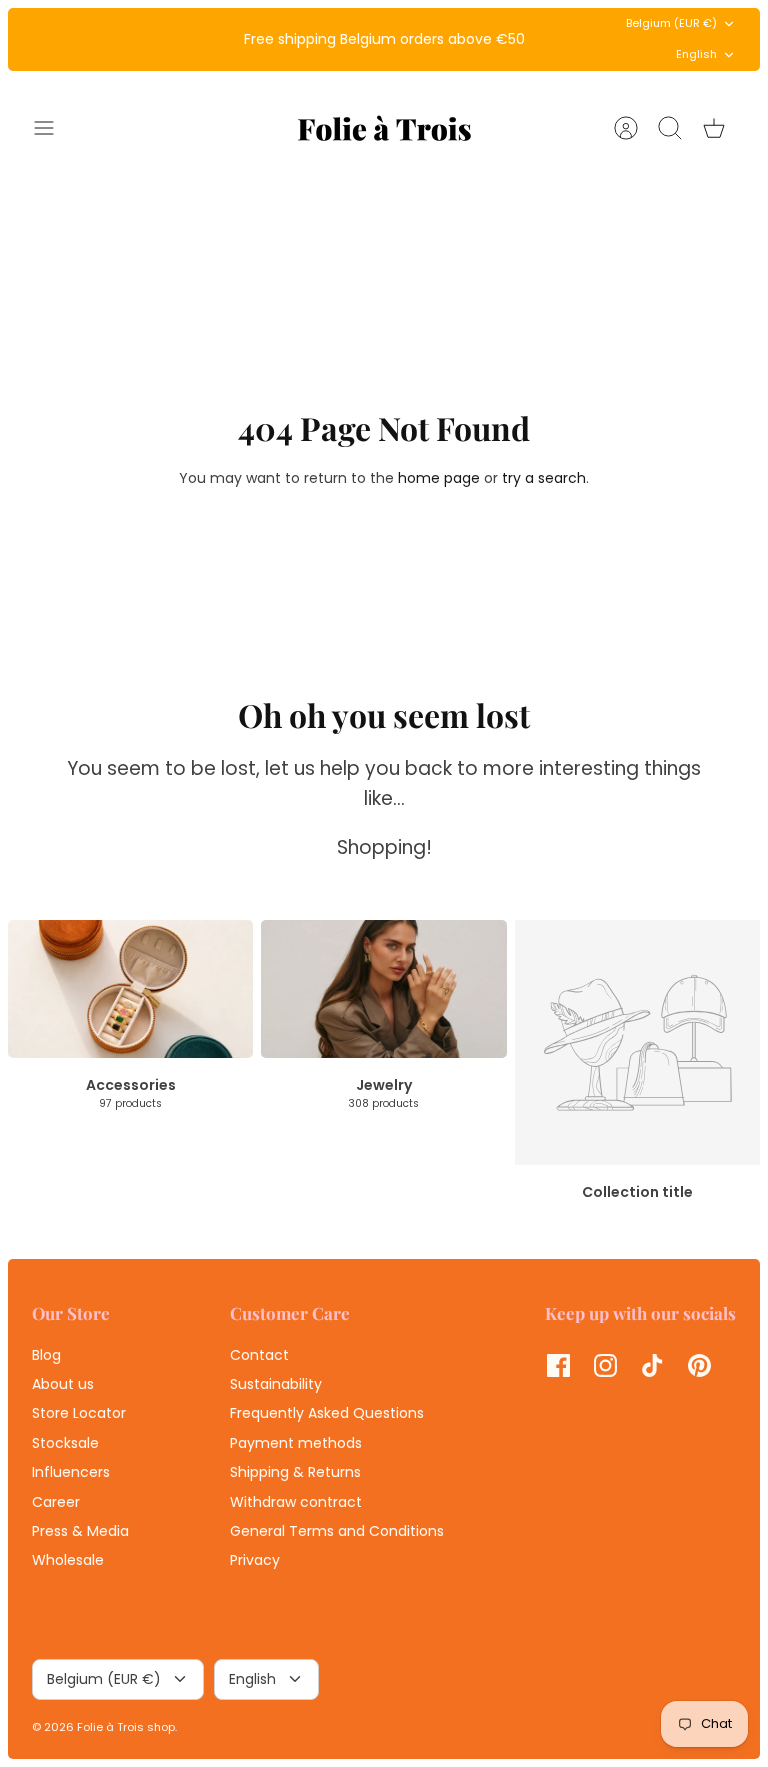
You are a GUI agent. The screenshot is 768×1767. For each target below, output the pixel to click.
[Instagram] (605, 1365)
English (696, 54)
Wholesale (68, 1560)
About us (63, 1384)
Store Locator (79, 1413)
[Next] (545, 39)
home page (439, 478)
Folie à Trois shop (126, 1727)
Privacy (255, 1560)
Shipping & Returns (295, 1472)
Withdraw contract (296, 1502)
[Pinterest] (699, 1365)
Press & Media (80, 1531)
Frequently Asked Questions (327, 1413)
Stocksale (65, 1443)
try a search (544, 478)
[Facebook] (558, 1365)
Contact (259, 1355)
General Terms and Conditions (337, 1531)
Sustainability (276, 1384)
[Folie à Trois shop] (384, 128)
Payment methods (296, 1443)
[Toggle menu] (54, 128)
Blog (46, 1355)
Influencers (71, 1472)
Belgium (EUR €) (671, 23)
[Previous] (223, 39)
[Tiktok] (652, 1365)
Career (56, 1502)
